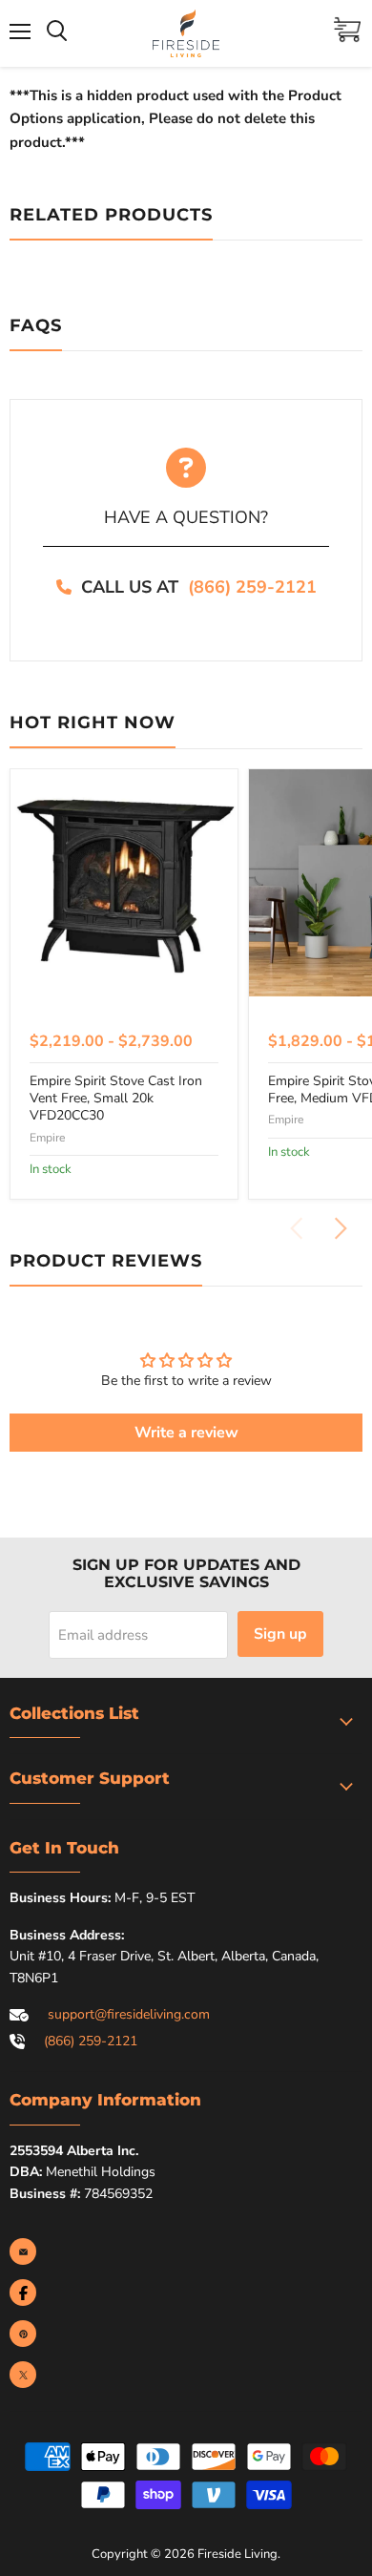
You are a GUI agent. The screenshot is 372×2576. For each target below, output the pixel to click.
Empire (47, 1138)
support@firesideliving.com (129, 2014)
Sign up (280, 1634)
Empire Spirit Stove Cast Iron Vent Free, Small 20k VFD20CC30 (116, 1099)
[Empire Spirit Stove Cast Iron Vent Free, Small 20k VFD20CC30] (124, 883)
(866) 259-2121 (252, 587)
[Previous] (298, 1228)
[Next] (340, 1228)
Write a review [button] (186, 1433)
